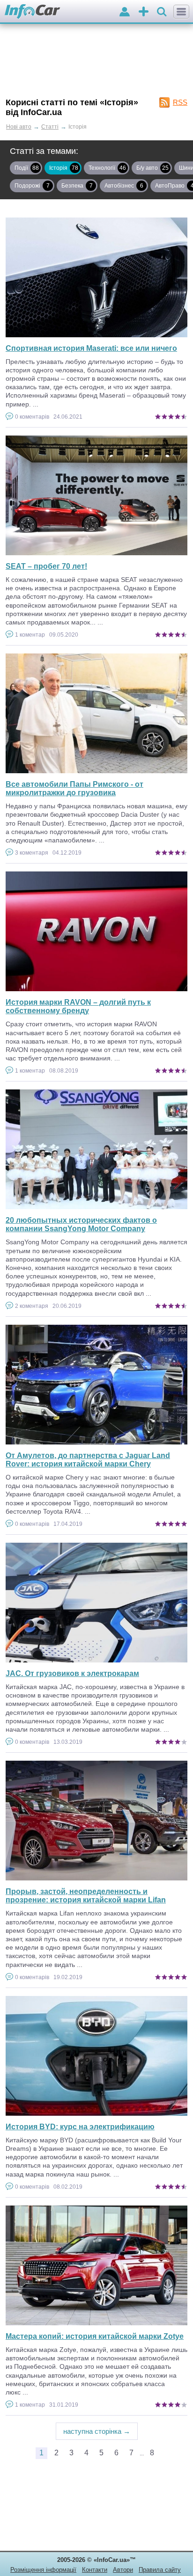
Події (27, 168)
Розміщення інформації (43, 2570)
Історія (64, 168)
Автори (123, 2570)
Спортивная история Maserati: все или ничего (91, 348)
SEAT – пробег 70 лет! (46, 566)
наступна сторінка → (97, 2431)
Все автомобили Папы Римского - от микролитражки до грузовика (74, 788)
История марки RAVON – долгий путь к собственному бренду (78, 1006)
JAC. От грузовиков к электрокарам (72, 1673)
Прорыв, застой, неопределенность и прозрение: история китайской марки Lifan (86, 1896)
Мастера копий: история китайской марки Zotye (95, 2336)
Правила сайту (160, 2570)
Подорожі (32, 186)
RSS (180, 102)
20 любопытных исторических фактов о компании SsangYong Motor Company (81, 1224)
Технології (107, 168)
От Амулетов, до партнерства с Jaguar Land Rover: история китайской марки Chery (88, 1460)
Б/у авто (152, 168)
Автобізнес (124, 186)
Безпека (77, 186)
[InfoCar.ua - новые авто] (33, 12)
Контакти (95, 2570)
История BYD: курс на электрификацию (80, 2127)
